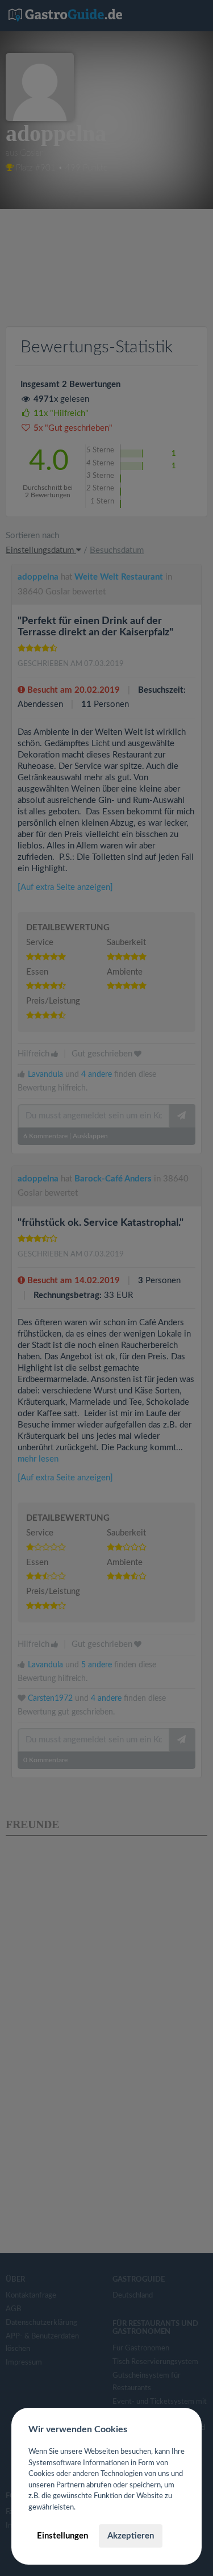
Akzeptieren (131, 2536)
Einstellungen (62, 2536)
